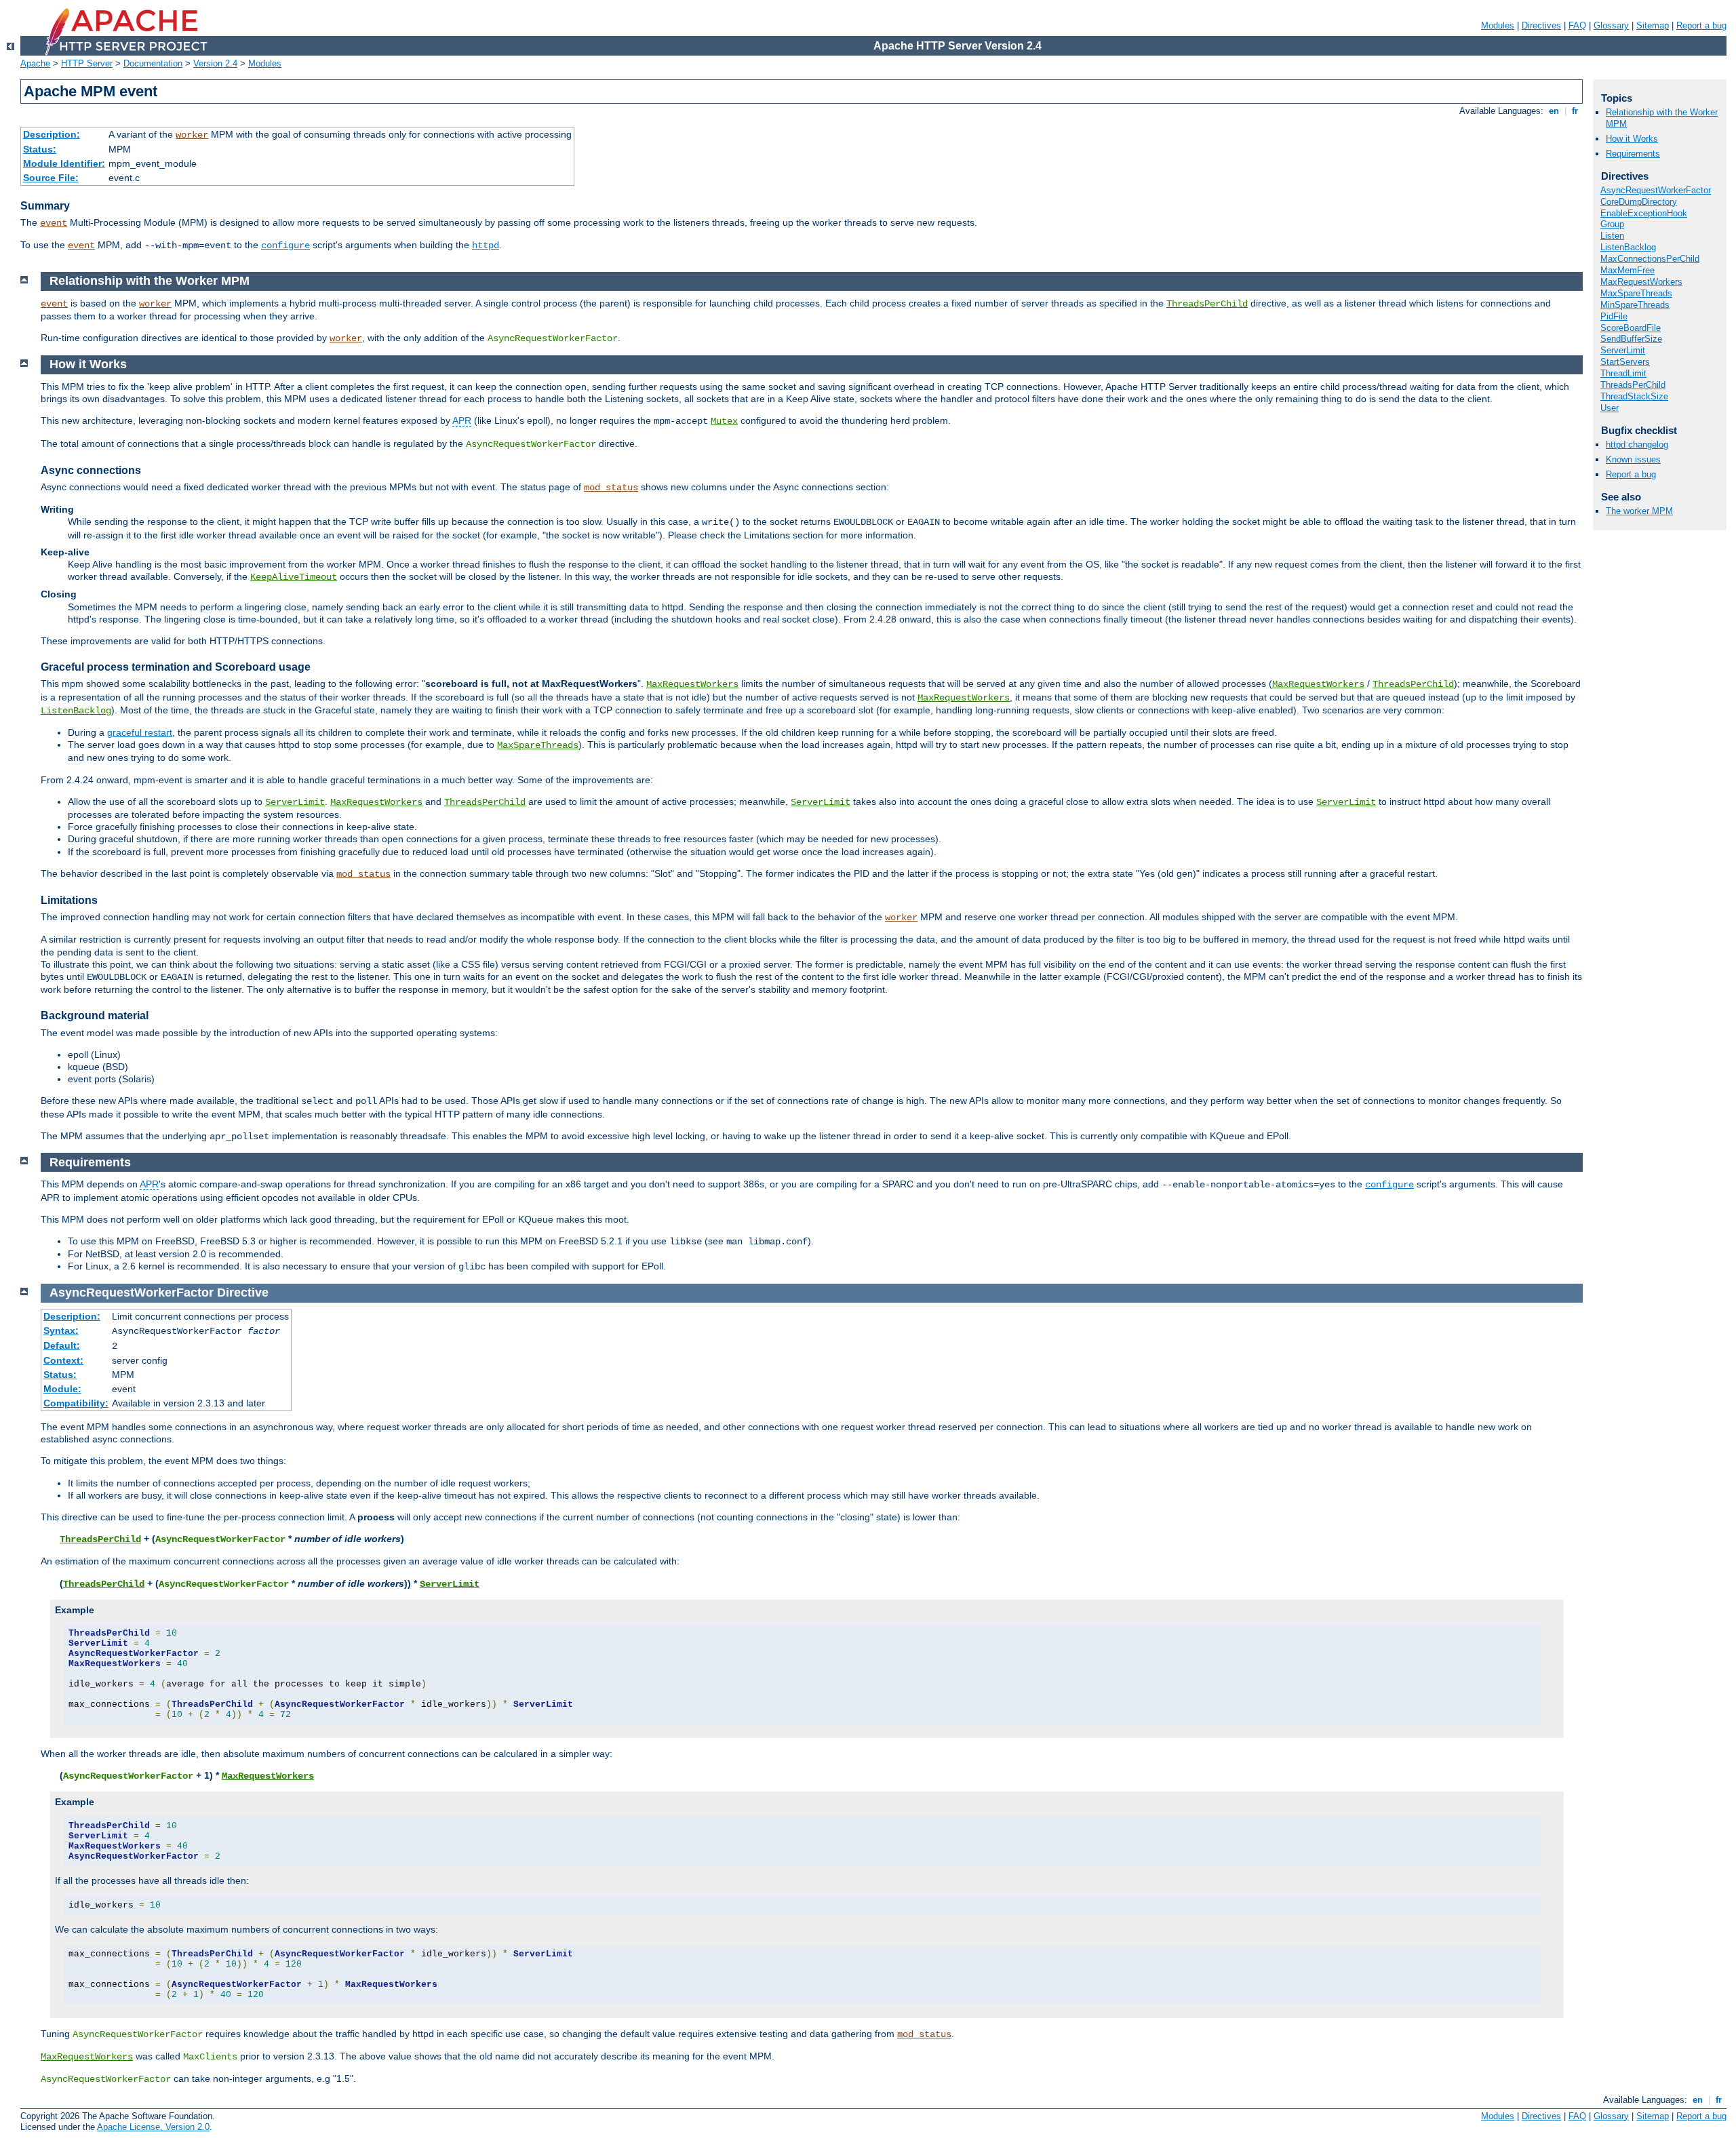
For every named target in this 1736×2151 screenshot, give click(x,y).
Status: (40, 149)
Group (1612, 224)
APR (462, 420)
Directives (1541, 25)
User (1610, 408)
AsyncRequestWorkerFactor (1656, 190)
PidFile (1614, 316)
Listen (1612, 236)
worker (192, 135)
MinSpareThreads (1635, 305)
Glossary (1611, 25)
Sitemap (1653, 25)
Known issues (1633, 459)
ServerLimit (295, 802)
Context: (63, 1360)
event (54, 223)
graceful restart (140, 732)
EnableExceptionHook (1644, 213)
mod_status (611, 488)
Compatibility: (76, 1403)
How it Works (1632, 139)
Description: (52, 134)
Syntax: (61, 1330)
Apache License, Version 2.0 (153, 2127)
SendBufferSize (1631, 339)
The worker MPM (1639, 511)
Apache (35, 63)
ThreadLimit (1623, 373)
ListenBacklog (76, 711)
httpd (486, 245)
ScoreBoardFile (1631, 328)
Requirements (1633, 154)
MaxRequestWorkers (692, 684)
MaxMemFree (1627, 270)
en (1554, 111)
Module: (62, 1389)
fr (1575, 111)
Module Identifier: (64, 163)
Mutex (724, 421)
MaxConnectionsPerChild (1650, 259)
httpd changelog (1637, 445)
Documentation (153, 63)
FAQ (1577, 25)
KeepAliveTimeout (294, 577)
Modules (1498, 25)
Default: (62, 1345)
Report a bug (1701, 25)
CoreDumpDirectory (1639, 202)
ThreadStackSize (1634, 396)
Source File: (51, 178)
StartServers (1625, 362)
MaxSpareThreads (538, 745)
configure (285, 245)
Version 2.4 (215, 63)
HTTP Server (87, 63)
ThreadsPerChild (1207, 304)
